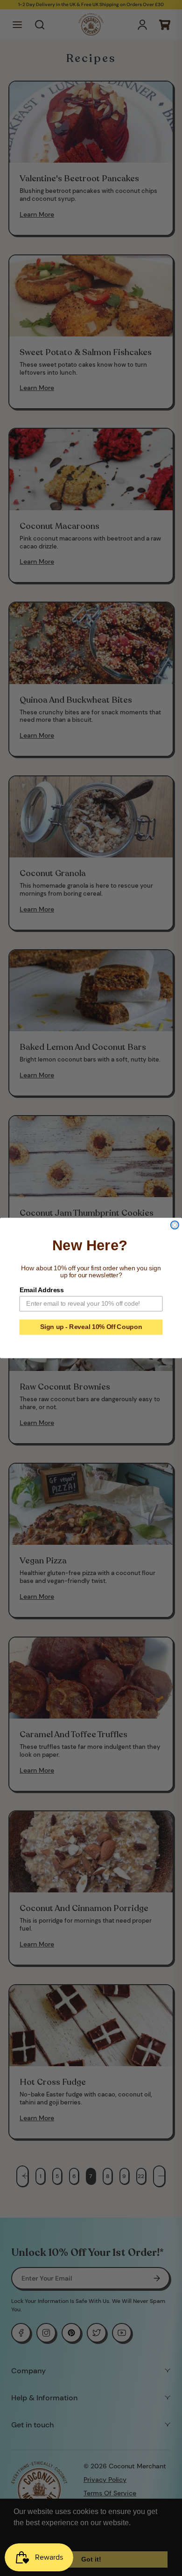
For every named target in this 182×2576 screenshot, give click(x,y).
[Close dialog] (175, 1225)
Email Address (42, 1290)
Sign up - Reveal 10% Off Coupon (91, 1327)
